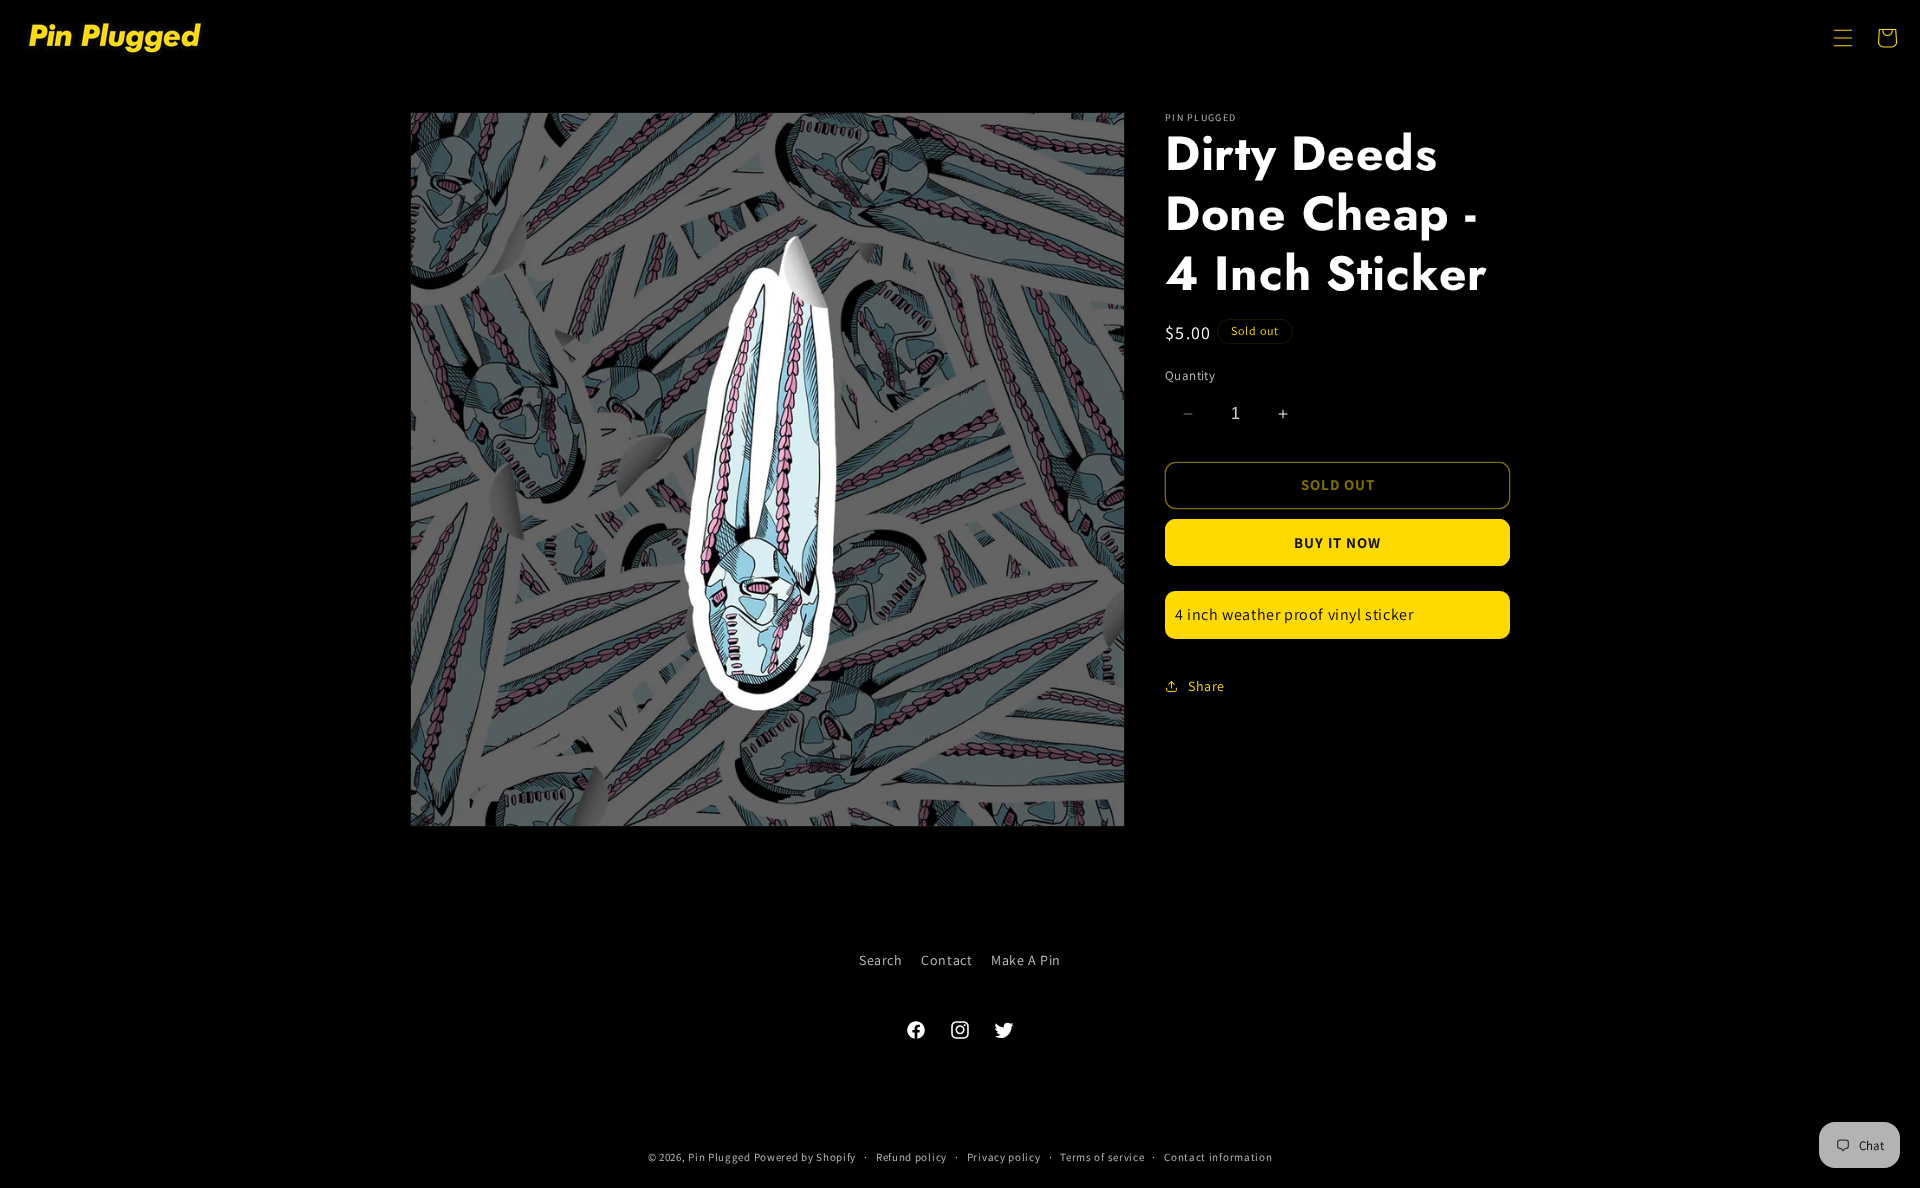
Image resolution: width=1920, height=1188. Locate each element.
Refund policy (911, 1157)
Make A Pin (1026, 960)
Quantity (1190, 375)
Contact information (1218, 1157)
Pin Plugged (719, 1157)
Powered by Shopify (805, 1157)
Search (881, 960)
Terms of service (1102, 1157)
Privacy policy (1004, 1157)
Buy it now (1337, 542)
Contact (946, 960)
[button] (1843, 38)
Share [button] (1206, 686)
